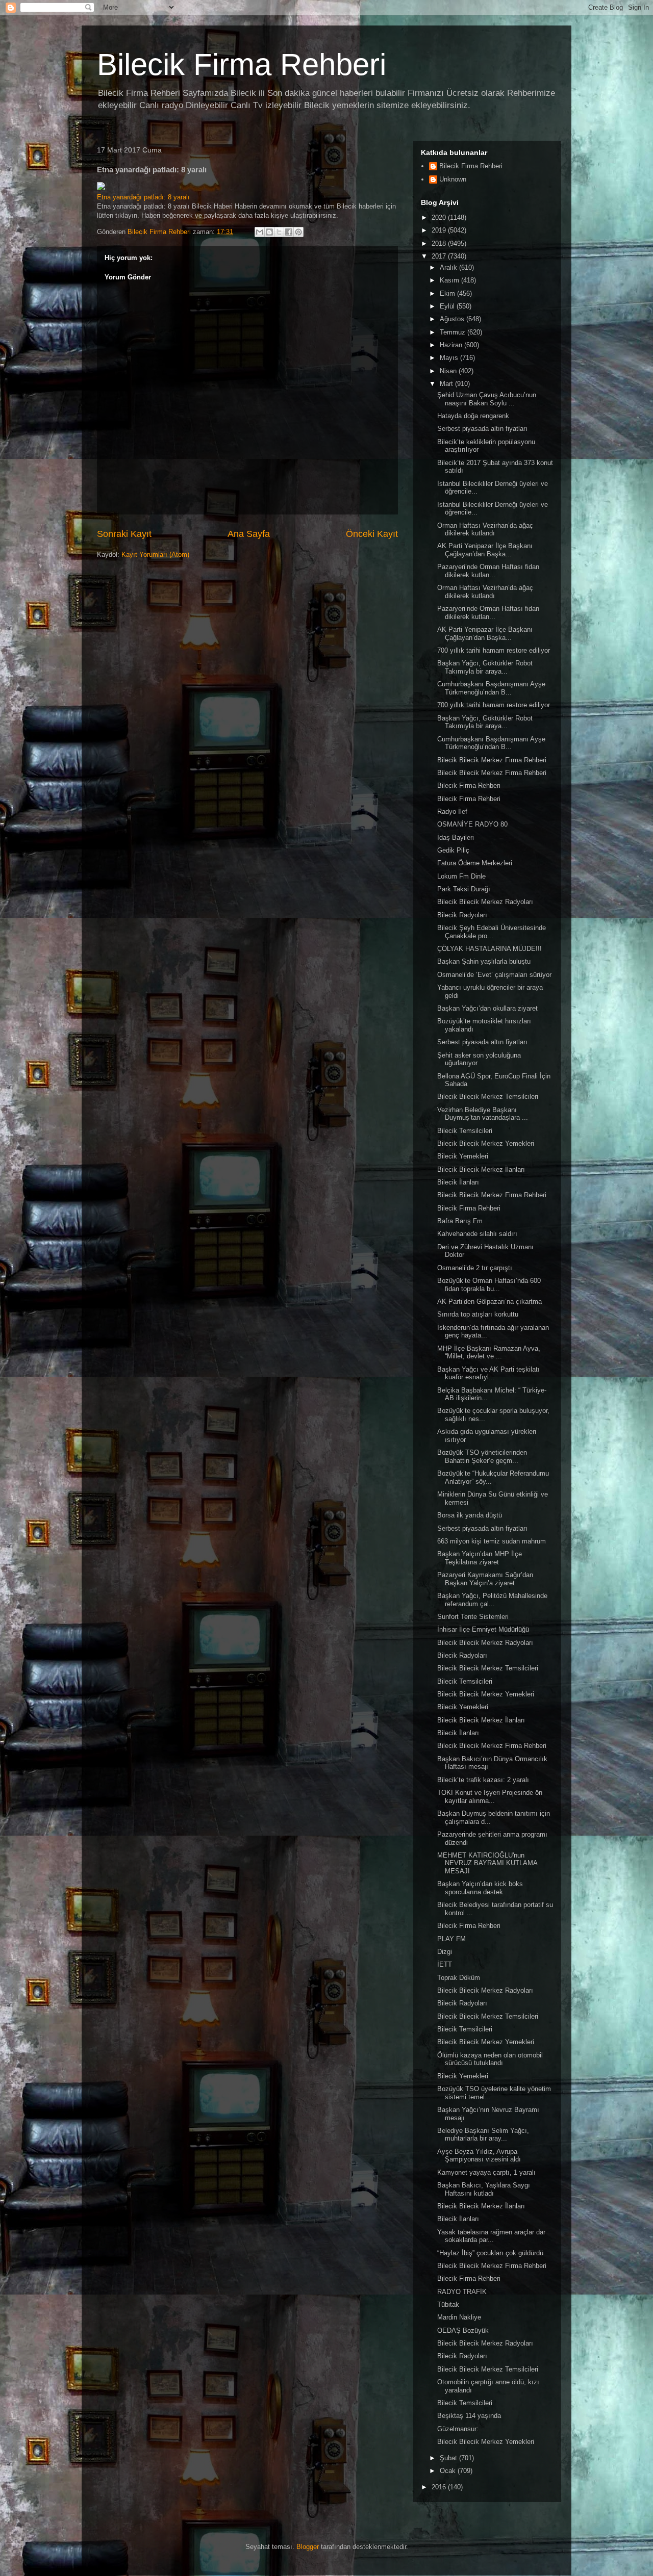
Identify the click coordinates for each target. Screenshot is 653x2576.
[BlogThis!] (269, 232)
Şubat (449, 2458)
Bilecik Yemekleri (463, 1156)
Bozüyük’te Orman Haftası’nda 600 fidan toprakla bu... (489, 1285)
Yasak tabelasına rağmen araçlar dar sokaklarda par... (491, 2236)
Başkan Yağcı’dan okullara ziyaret (487, 1008)
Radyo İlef (452, 812)
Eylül (448, 306)
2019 (440, 230)
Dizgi (445, 1952)
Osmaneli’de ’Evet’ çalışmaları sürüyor (494, 975)
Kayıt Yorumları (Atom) (155, 555)
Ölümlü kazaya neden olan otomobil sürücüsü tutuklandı (490, 2059)
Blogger (308, 2547)
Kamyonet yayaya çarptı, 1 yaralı (486, 2172)
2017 (440, 256)
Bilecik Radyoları (462, 915)
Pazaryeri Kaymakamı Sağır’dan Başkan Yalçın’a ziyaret (485, 1579)
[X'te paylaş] (279, 232)
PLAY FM (451, 1939)
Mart (447, 384)
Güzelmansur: (458, 2429)
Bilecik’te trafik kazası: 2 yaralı (483, 1780)
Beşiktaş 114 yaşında (469, 2416)
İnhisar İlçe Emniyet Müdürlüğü (483, 1629)
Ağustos (453, 319)
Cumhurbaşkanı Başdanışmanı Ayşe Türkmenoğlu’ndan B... (491, 688)
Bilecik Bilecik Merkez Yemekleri (486, 1143)
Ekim (448, 293)
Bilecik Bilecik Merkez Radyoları (485, 902)
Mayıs (450, 358)
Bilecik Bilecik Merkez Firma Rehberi (492, 760)
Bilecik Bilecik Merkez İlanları (481, 1169)
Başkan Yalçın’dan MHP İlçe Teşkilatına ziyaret (480, 1558)
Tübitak (448, 2304)
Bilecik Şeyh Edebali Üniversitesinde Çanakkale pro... (492, 932)
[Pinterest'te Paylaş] (298, 232)
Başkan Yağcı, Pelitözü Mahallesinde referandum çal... (492, 1600)
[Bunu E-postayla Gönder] (260, 232)
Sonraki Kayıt (124, 534)
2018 (440, 243)
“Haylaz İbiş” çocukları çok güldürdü (490, 2253)
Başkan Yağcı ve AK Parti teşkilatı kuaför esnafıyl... (488, 1373)
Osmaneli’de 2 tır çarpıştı (475, 1268)
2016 (440, 2487)
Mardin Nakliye (459, 2317)
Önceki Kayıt (372, 534)
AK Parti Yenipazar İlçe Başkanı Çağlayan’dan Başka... (485, 550)
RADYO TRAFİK (462, 2292)
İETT (445, 1964)
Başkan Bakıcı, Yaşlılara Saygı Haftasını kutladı (484, 2189)
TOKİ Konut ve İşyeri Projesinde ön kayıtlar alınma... (490, 1797)
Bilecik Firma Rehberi (242, 65)
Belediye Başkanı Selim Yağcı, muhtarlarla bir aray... (483, 2135)
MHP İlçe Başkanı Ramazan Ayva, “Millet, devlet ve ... (489, 1353)
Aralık (449, 267)
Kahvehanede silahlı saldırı (477, 1234)
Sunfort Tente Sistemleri (473, 1617)
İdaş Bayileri (456, 838)
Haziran (452, 345)
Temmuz (454, 332)
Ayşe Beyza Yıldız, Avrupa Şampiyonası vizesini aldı (479, 2156)
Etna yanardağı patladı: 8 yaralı (143, 197)
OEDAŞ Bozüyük (463, 2330)
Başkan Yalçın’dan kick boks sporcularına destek (480, 1888)
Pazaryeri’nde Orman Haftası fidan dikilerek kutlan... (488, 571)
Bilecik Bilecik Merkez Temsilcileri (488, 1097)
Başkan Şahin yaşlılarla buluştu (484, 961)
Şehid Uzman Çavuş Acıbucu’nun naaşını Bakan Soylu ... (487, 399)
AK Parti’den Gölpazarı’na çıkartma (489, 1302)
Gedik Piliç (453, 850)
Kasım (450, 280)
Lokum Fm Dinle (461, 876)
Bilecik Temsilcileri (465, 1131)
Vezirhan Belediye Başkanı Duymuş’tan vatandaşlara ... (483, 1114)
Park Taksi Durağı (464, 889)
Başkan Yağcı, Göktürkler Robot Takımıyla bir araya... (485, 667)
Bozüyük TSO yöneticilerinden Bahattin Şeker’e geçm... (482, 1457)
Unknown (453, 179)
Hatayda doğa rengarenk (473, 416)
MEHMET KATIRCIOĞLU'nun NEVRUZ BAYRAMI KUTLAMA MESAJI (487, 1863)
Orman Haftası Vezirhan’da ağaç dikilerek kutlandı (485, 530)
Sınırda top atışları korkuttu (478, 1314)
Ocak (449, 2471)
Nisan (449, 371)
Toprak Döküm (459, 1978)
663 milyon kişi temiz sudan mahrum (492, 1541)
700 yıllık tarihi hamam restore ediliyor (494, 650)
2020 (440, 217)
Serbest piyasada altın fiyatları (482, 429)
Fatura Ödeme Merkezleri (475, 863)
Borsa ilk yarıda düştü (470, 1515)
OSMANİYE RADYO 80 (472, 824)
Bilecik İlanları (458, 1182)
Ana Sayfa (249, 534)
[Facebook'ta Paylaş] (289, 232)
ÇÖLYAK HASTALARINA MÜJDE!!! (489, 949)
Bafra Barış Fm (460, 1221)
